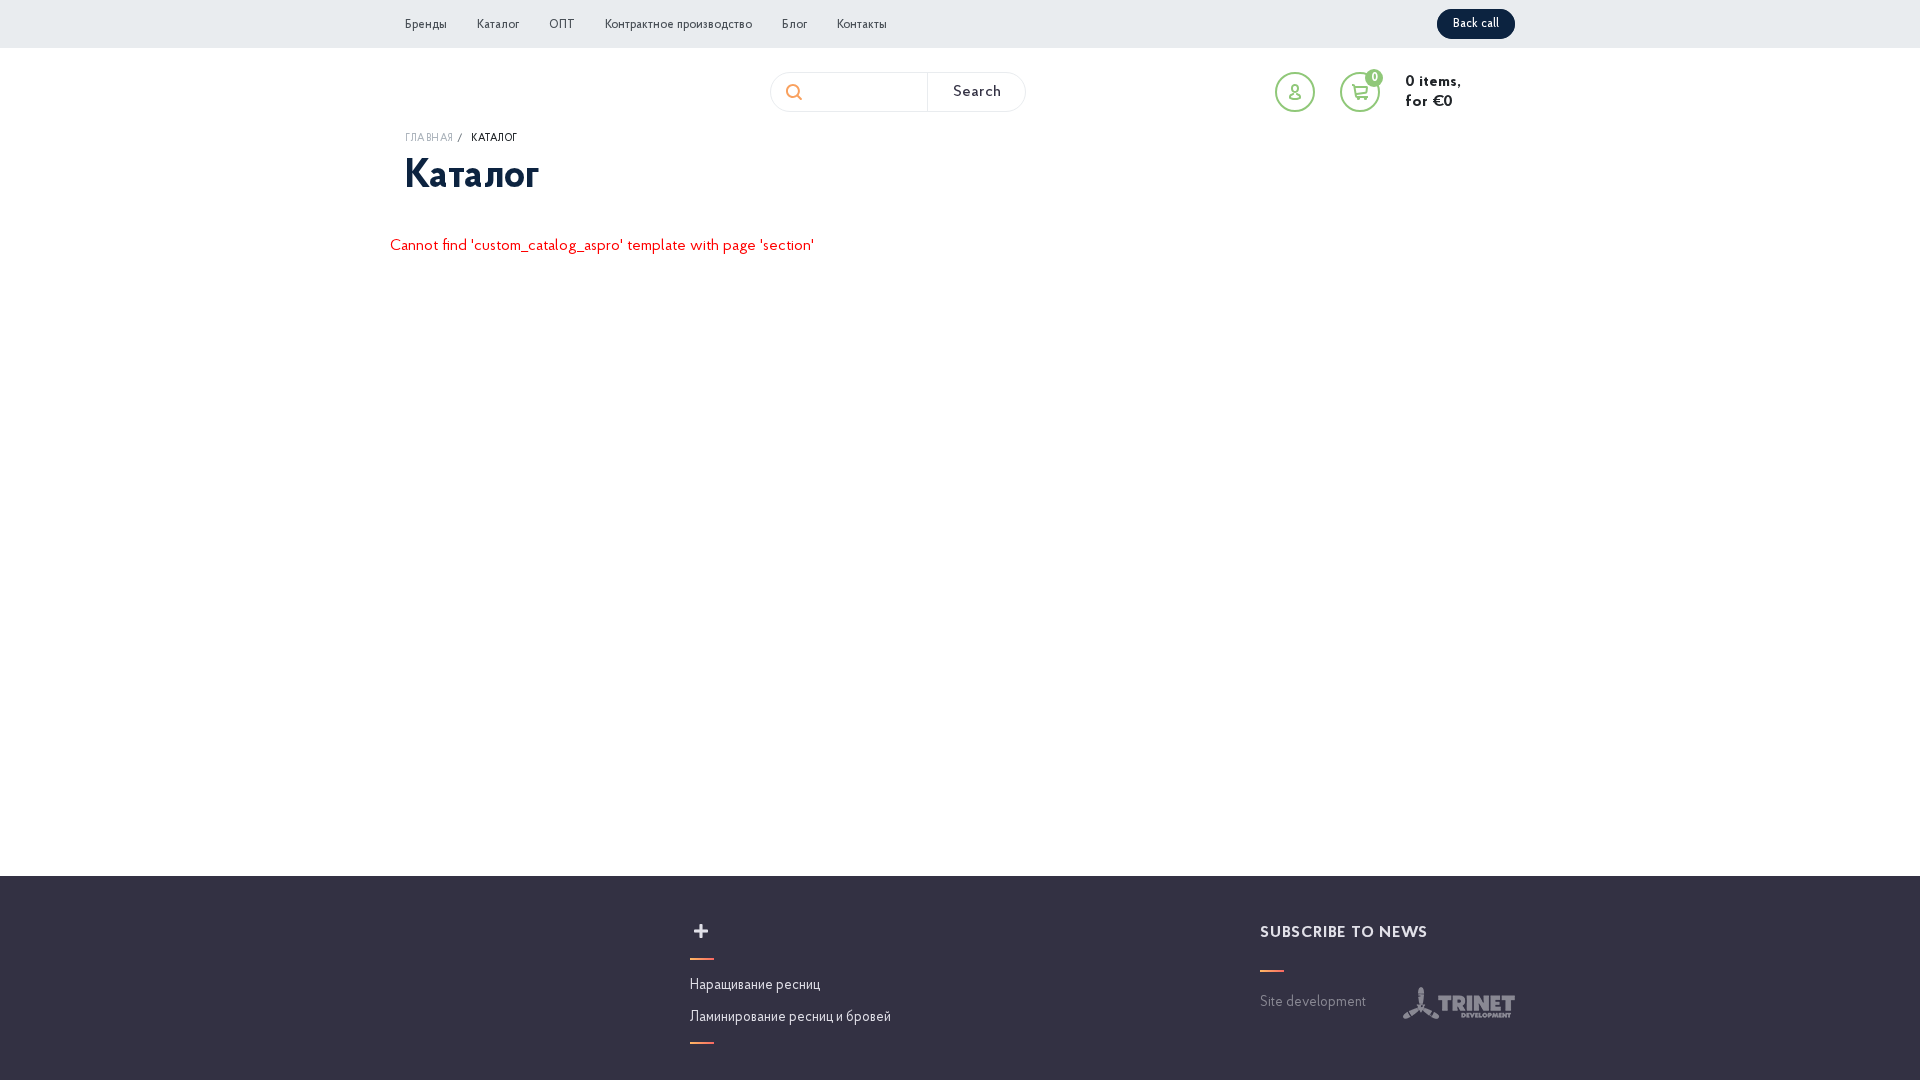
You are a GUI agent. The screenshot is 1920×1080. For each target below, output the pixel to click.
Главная (429, 138)
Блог (794, 25)
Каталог (498, 25)
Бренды (426, 25)
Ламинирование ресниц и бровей (790, 1017)
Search (977, 92)
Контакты (862, 25)
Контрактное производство (678, 25)
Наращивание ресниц (755, 985)
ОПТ (562, 25)
